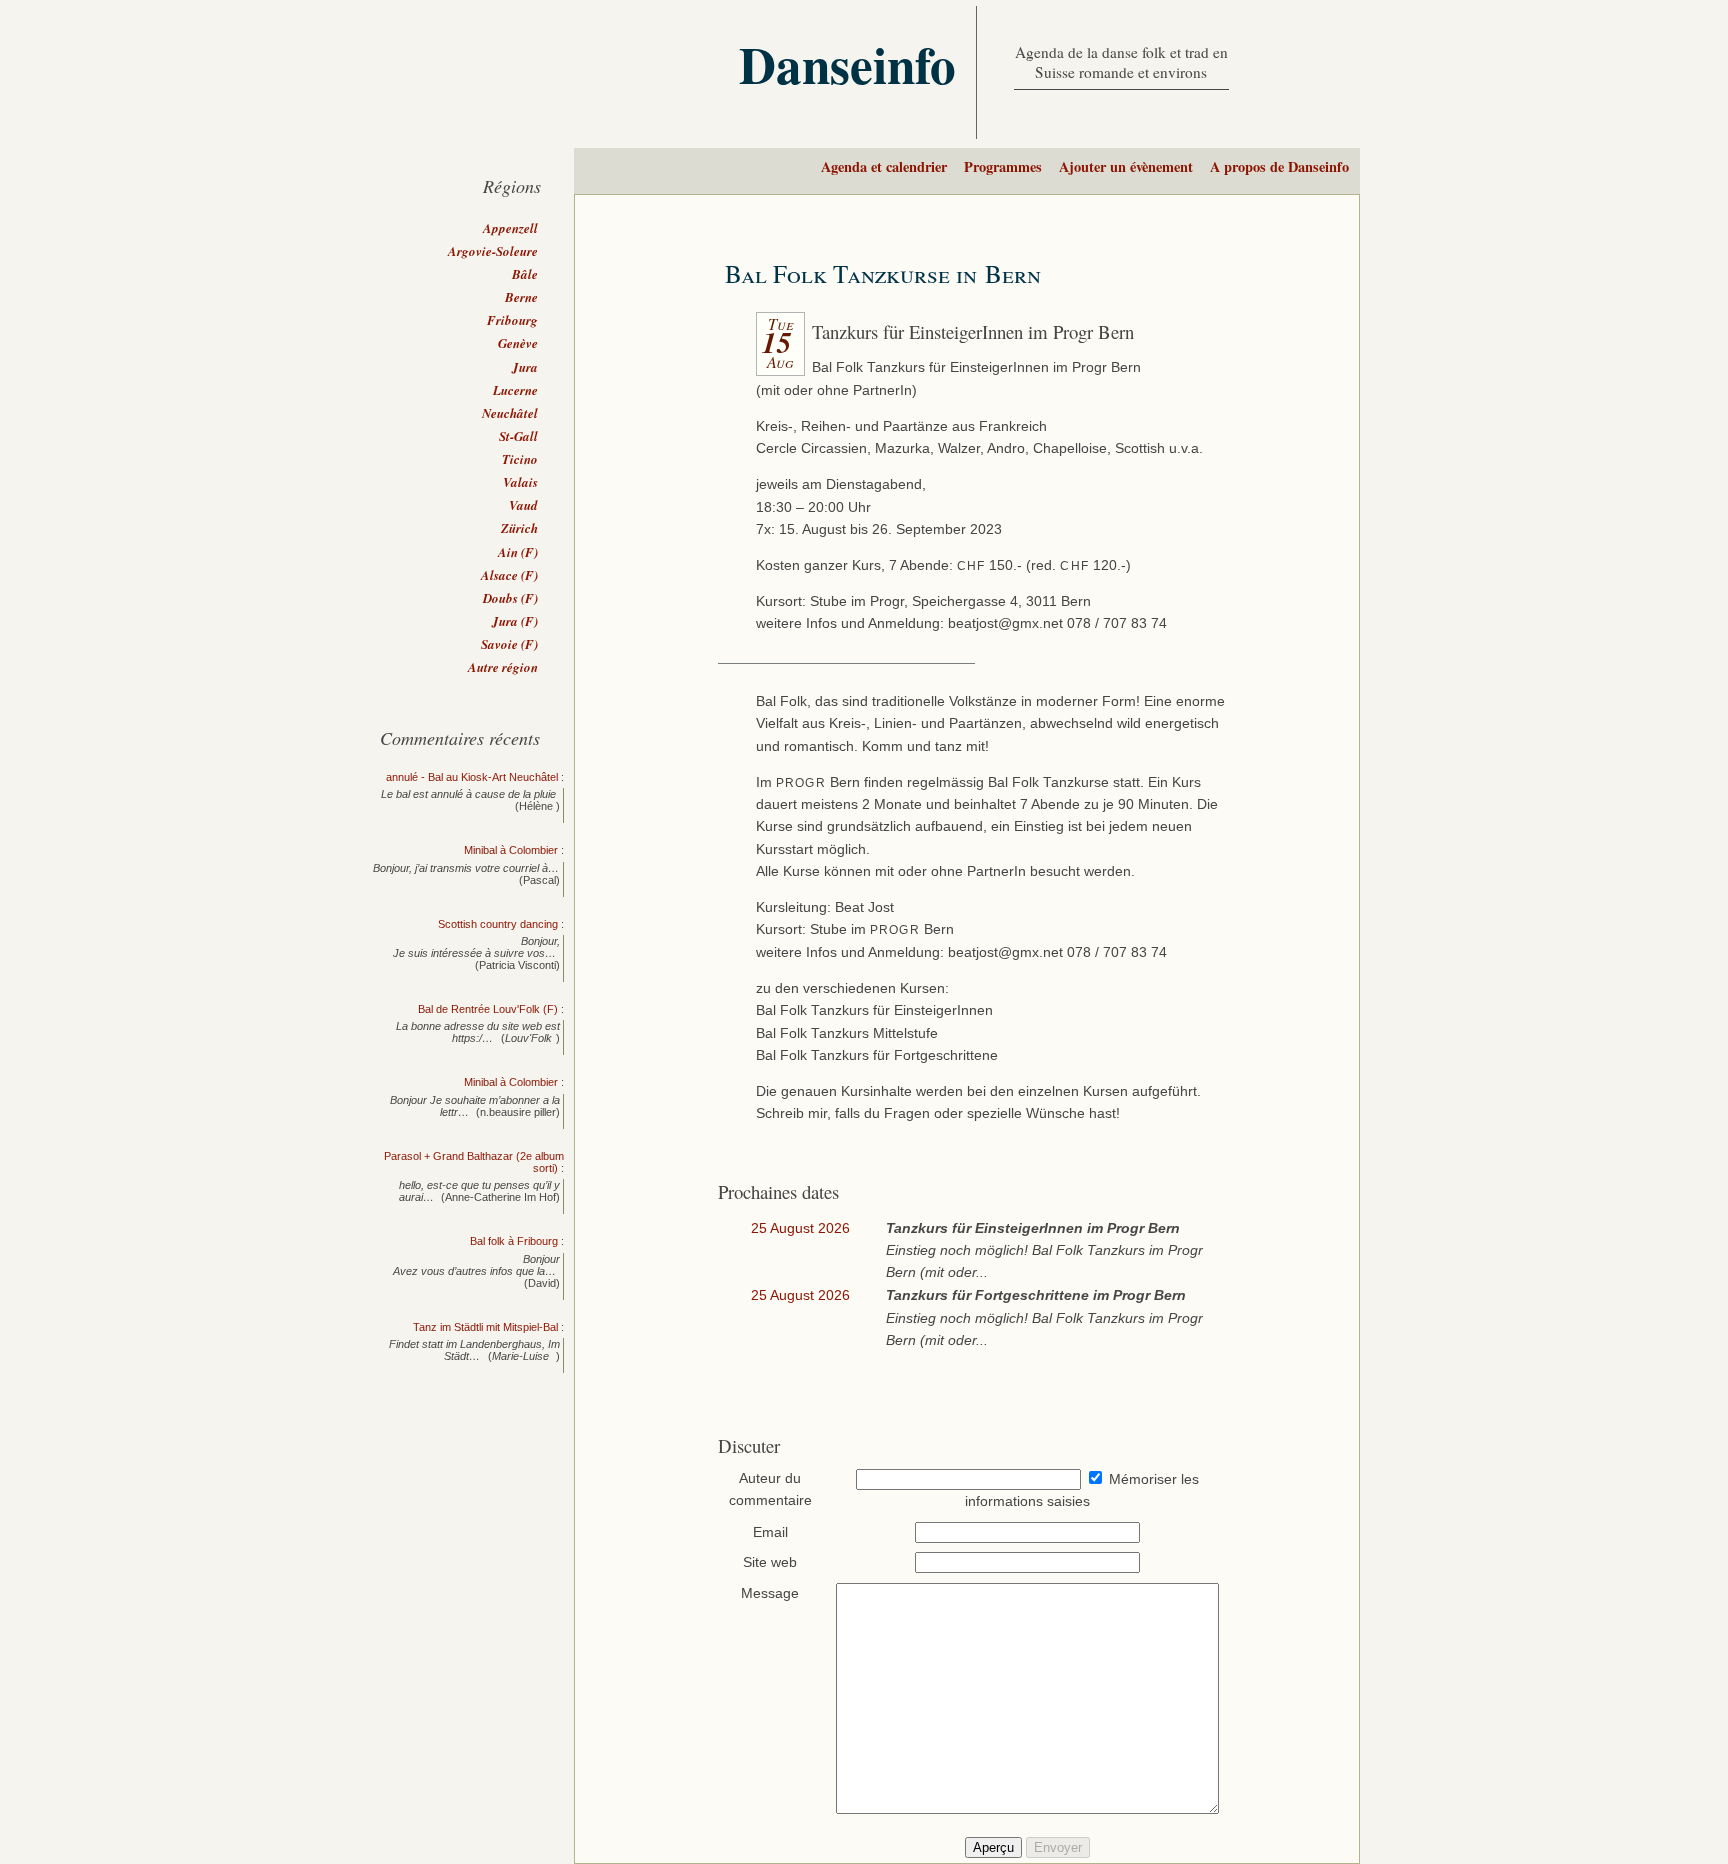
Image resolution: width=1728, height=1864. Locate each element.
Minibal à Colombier (511, 850)
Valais (520, 482)
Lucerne (515, 390)
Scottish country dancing (498, 924)
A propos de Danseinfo (1279, 166)
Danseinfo (847, 64)
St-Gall (518, 436)
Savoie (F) (509, 644)
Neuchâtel (510, 413)
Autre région (503, 667)
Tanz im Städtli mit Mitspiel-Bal (485, 1327)
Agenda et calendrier (884, 166)
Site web (770, 1562)
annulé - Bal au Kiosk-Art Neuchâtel (472, 777)
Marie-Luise (522, 1356)
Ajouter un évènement (1126, 166)
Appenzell (510, 228)
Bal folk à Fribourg (514, 1241)
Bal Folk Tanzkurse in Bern (883, 273)
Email (770, 1532)
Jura (525, 367)
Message (770, 1593)
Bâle (525, 274)
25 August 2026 (800, 1228)
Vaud (523, 505)
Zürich (519, 528)
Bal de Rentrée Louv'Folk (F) (488, 1009)
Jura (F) (515, 621)
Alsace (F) (509, 575)
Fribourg (512, 320)
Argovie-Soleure (493, 251)
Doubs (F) (510, 598)
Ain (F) (518, 552)
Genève (518, 343)
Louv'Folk (528, 1038)
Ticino (520, 459)
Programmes (1003, 166)
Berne (521, 297)
